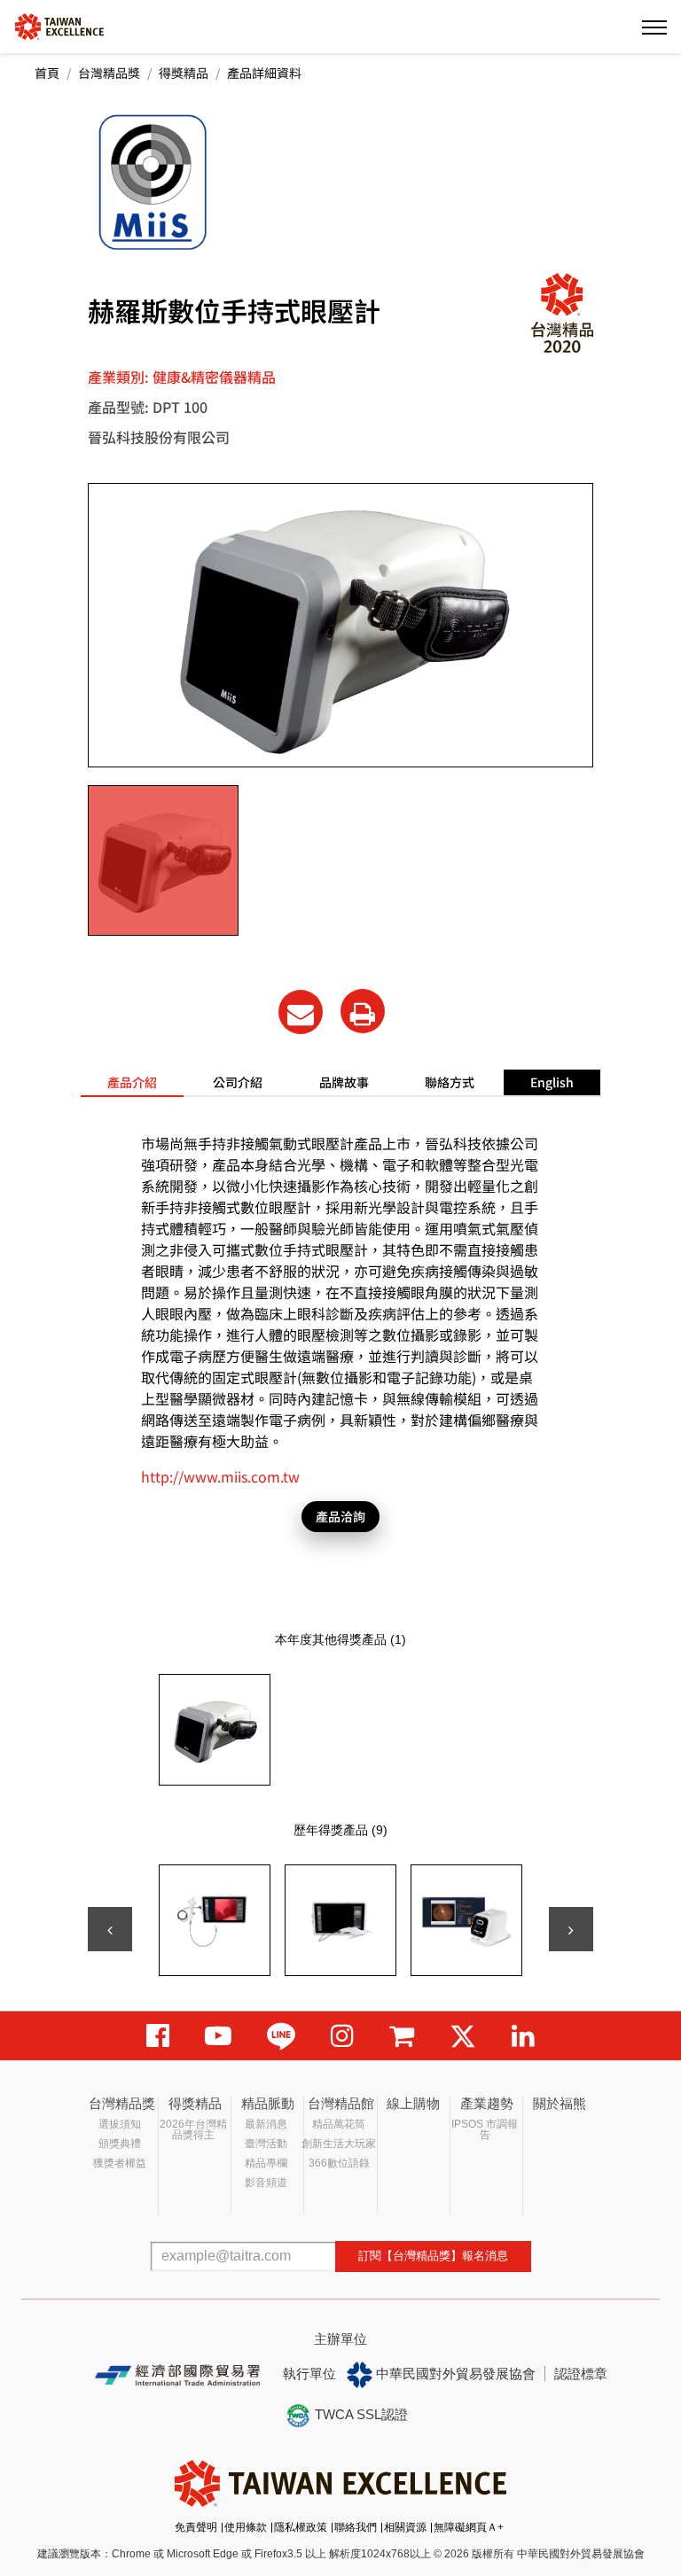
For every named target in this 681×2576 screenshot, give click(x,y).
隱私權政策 (301, 2527)
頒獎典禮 (120, 2144)
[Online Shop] (402, 2036)
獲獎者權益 (120, 2163)
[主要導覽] (654, 27)
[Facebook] (158, 2036)
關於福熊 (560, 2103)
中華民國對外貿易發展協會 (454, 2374)
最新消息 (266, 2124)
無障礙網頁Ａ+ (469, 2527)
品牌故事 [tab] (344, 1082)
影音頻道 (266, 2183)
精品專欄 (266, 2163)
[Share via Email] (301, 1012)
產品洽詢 (340, 1516)
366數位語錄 (339, 2163)
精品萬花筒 (339, 2124)
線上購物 (413, 2103)
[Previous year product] (110, 1929)
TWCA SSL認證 (360, 2414)
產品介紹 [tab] (132, 1082)
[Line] (281, 2036)
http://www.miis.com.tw (220, 1476)
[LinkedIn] (523, 2036)
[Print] (363, 1011)
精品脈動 (268, 2103)
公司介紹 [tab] (238, 1082)
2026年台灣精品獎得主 (193, 2129)
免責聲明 (196, 2527)
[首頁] (59, 25)
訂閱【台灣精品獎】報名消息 (433, 2256)
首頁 (47, 73)
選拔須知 (120, 2124)
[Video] (218, 2036)
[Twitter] (463, 2036)
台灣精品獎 (109, 73)
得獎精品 (184, 73)
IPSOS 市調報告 (485, 2129)
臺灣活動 (266, 2144)
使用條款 (246, 2527)
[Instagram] (342, 2036)
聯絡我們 (356, 2527)
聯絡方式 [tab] (450, 1082)
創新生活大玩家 (339, 2144)
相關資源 (405, 2527)
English (552, 1082)
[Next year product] (571, 1929)
